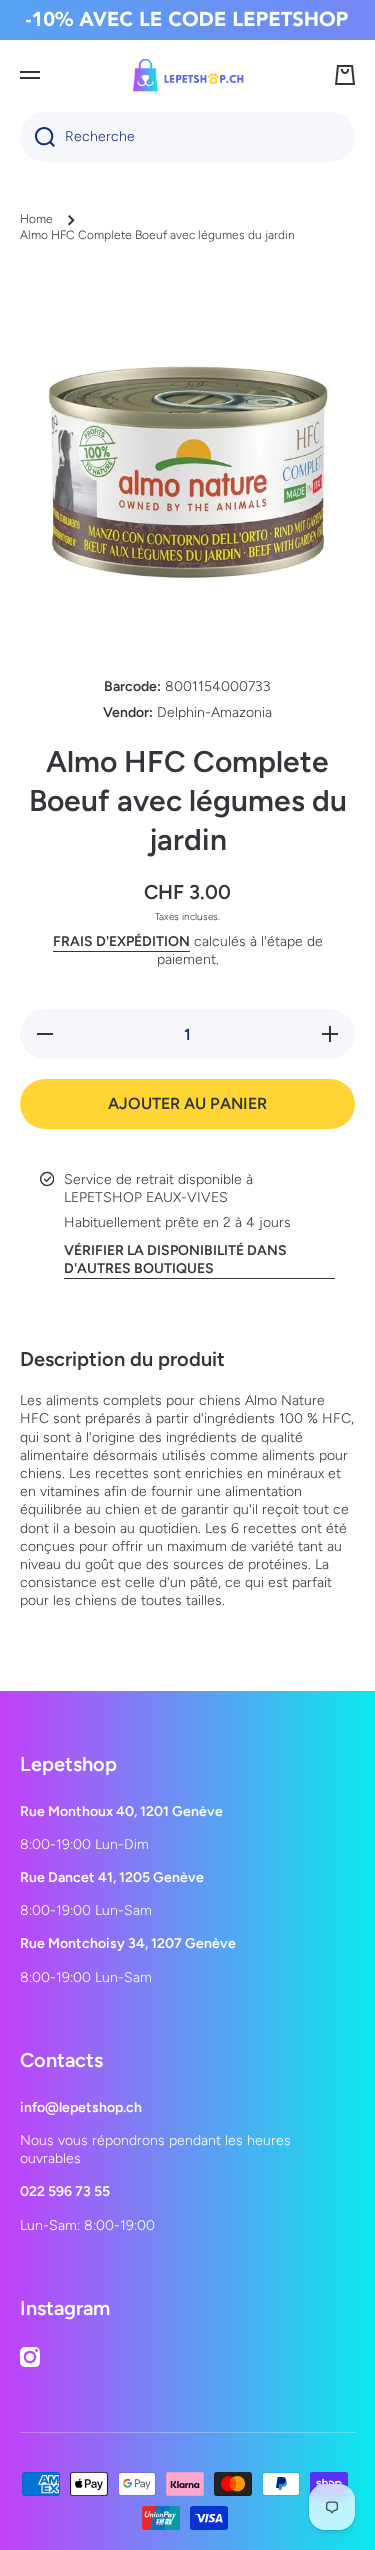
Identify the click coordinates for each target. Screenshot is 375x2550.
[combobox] (187, 137)
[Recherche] (37, 137)
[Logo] (188, 75)
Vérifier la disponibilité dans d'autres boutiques (175, 1259)
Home (36, 219)
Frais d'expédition (121, 941)
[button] (345, 75)
